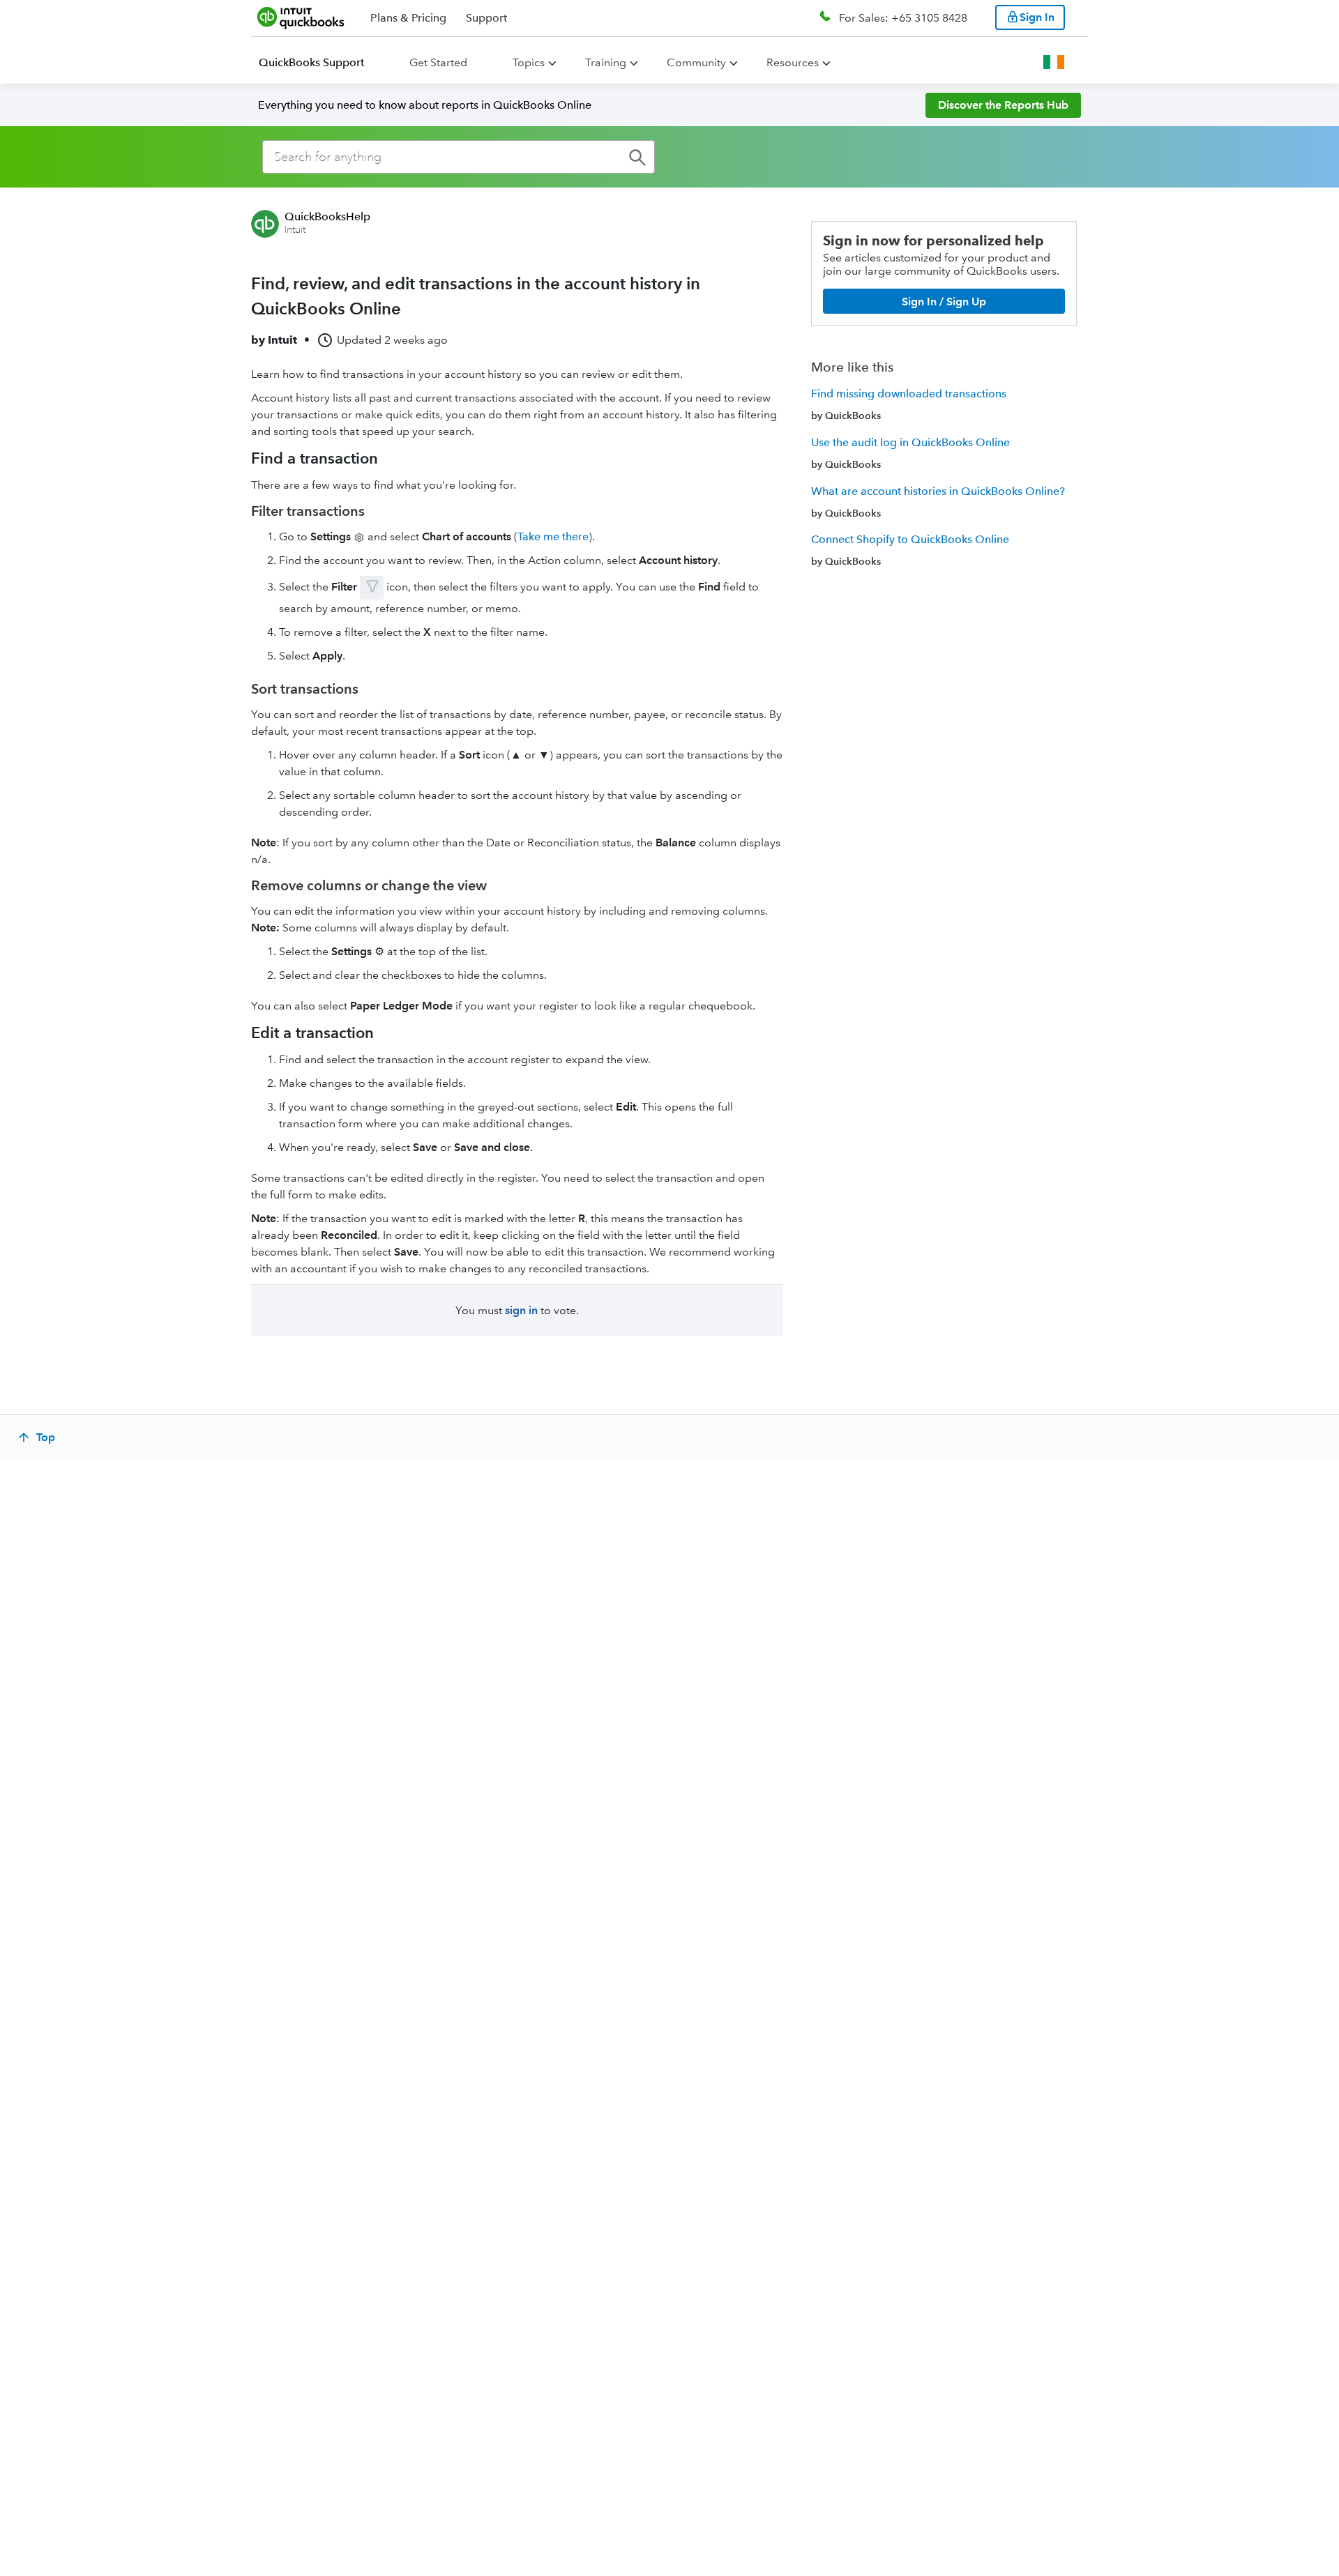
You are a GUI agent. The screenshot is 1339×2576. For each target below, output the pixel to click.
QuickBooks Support (311, 62)
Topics (529, 62)
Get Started (438, 62)
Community (696, 62)
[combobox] (459, 157)
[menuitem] (320, 63)
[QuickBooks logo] (301, 17)
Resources (793, 62)
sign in (521, 1310)
